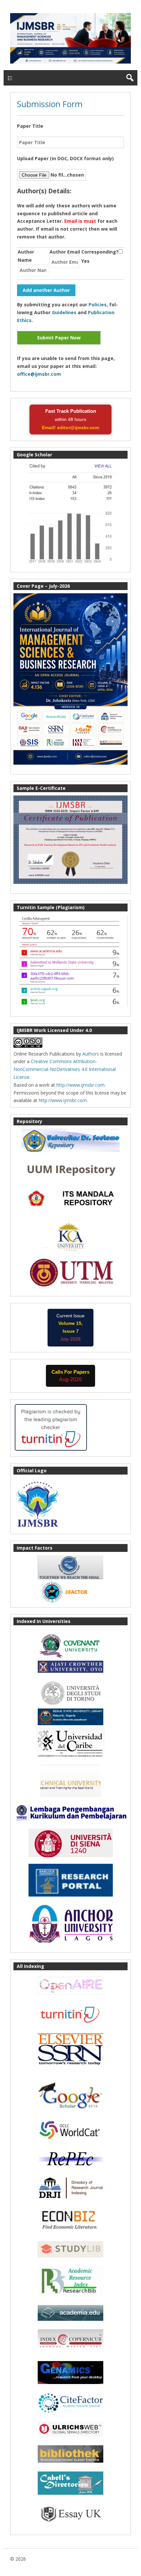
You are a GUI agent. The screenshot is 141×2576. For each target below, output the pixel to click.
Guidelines (64, 312)
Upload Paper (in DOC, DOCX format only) (65, 158)
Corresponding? (100, 252)
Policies (98, 305)
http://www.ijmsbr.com (81, 1085)
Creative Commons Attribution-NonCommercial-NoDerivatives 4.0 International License (65, 1069)
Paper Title (30, 126)
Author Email (65, 252)
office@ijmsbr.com (39, 374)
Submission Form (50, 104)
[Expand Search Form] (130, 78)
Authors (91, 1054)
